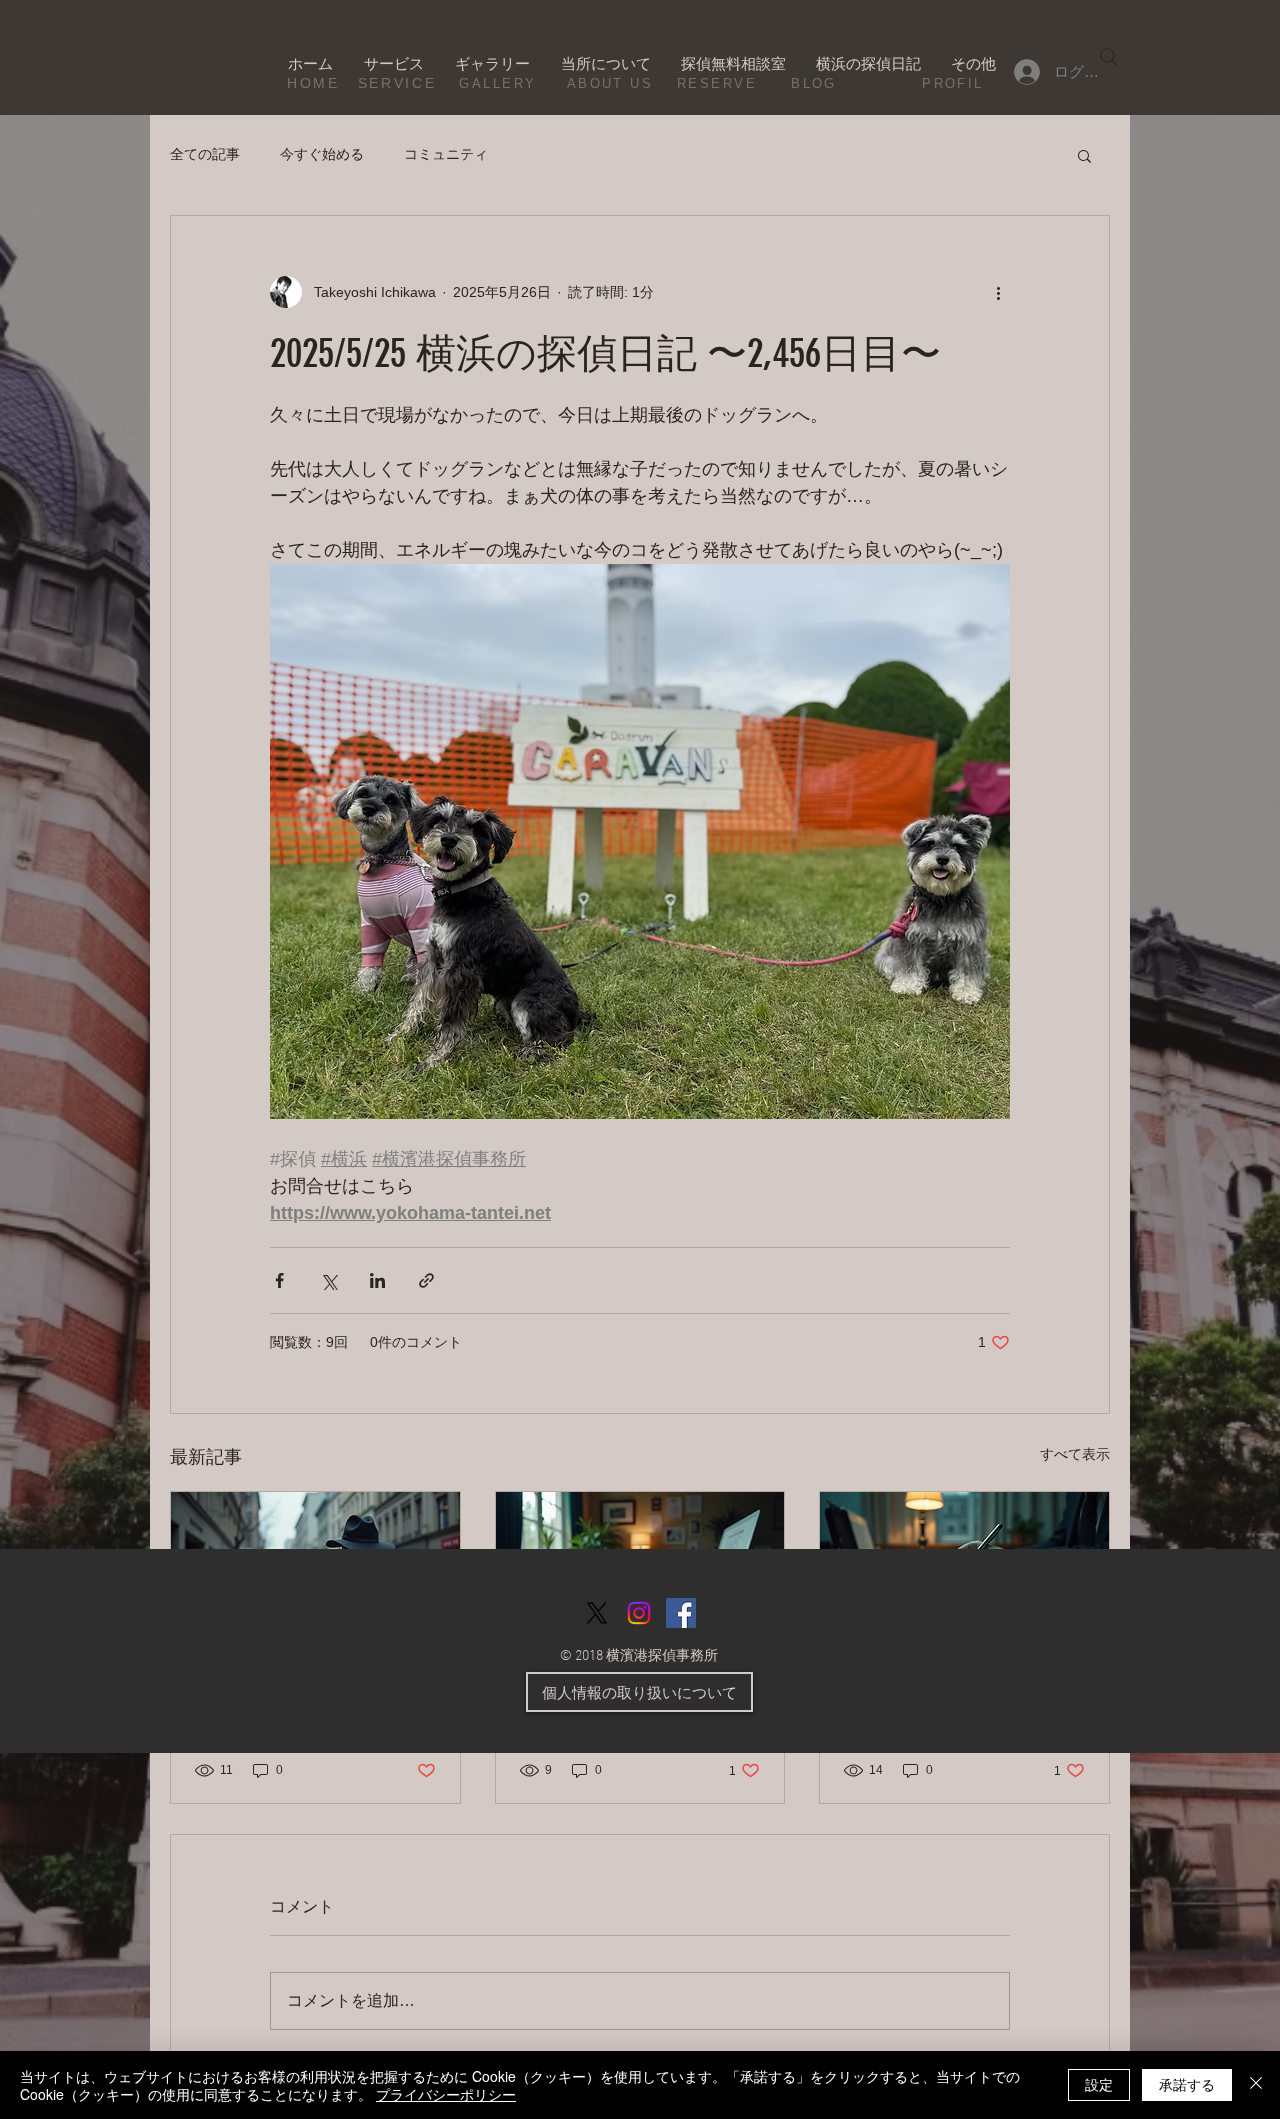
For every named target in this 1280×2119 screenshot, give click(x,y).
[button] (1084, 155)
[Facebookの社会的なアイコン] (681, 1613)
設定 (1099, 2084)
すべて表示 (1075, 1454)
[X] (597, 1613)
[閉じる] (1256, 2085)
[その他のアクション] (998, 292)
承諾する (1187, 2084)
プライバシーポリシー (446, 2094)
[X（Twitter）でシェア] (328, 1280)
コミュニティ (446, 154)
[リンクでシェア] (426, 1280)
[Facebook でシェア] (279, 1280)
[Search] (1109, 57)
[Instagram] (639, 1613)
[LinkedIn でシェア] (377, 1280)
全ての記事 (205, 154)
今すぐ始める (322, 154)
